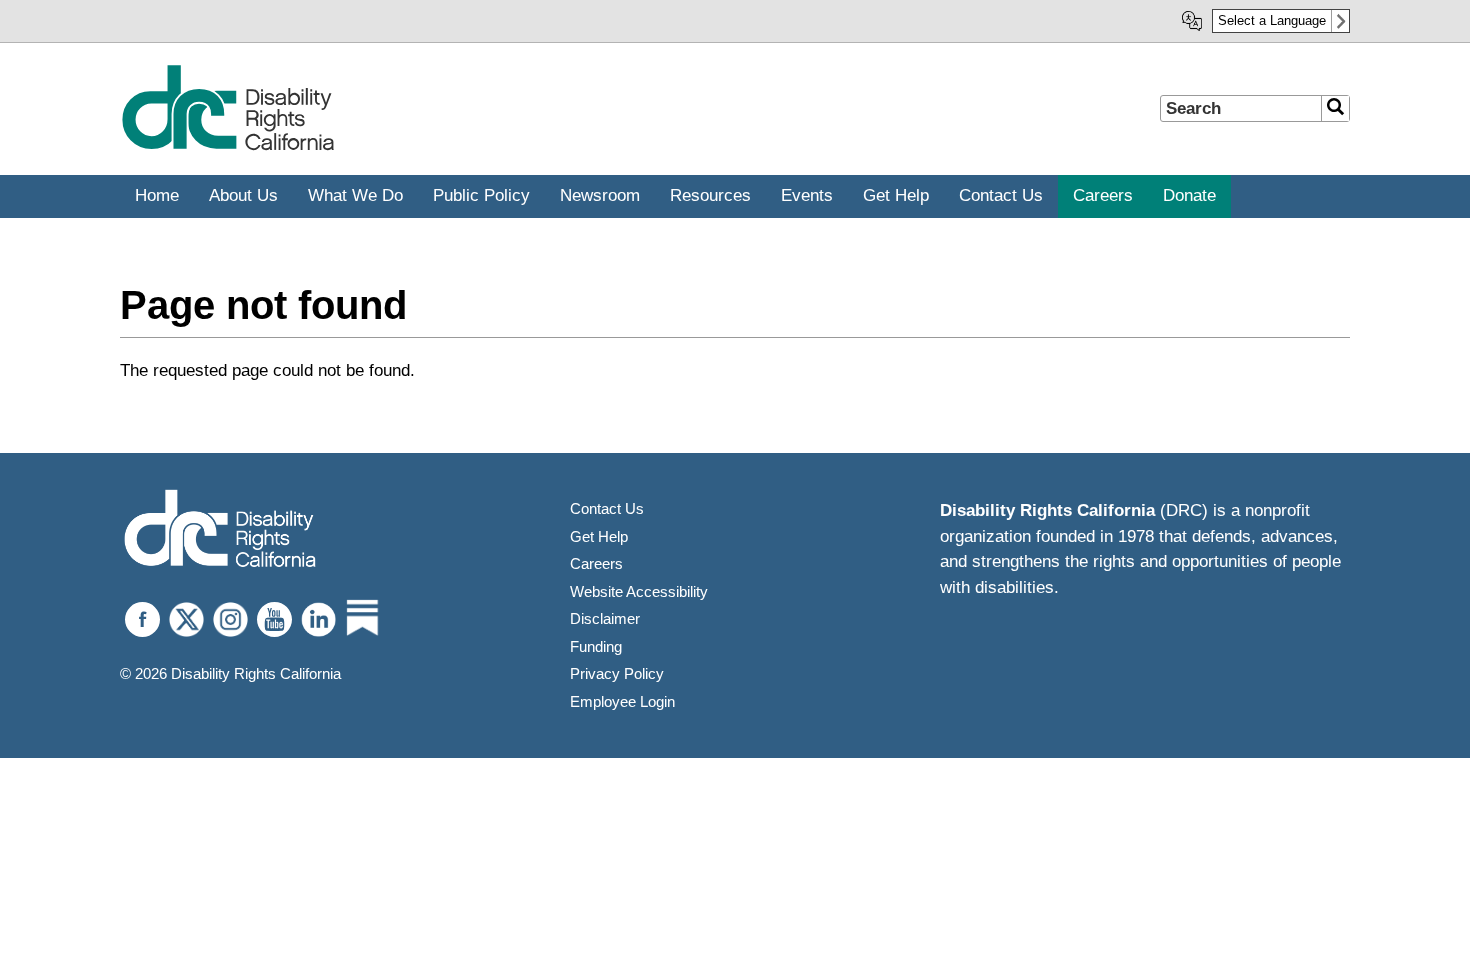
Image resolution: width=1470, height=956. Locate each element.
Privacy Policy (617, 673)
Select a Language (1272, 20)
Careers (596, 563)
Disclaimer (605, 618)
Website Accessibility (639, 591)
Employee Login (622, 701)
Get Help (599, 536)
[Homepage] (227, 146)
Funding (596, 646)
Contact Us (607, 508)
